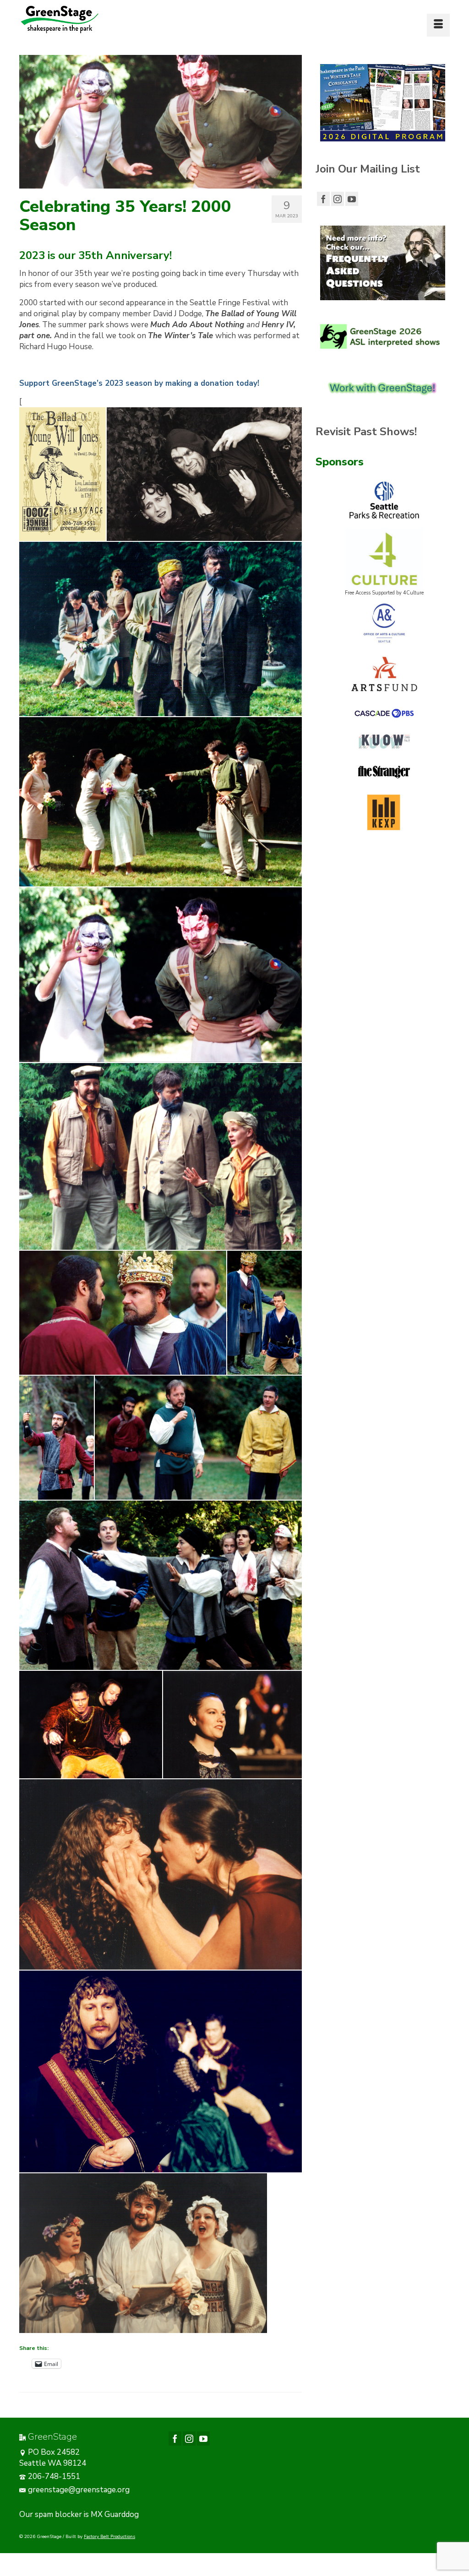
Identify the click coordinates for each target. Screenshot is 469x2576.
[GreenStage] (86, 19)
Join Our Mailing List (368, 169)
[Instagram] (338, 199)
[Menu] (438, 25)
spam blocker (58, 2514)
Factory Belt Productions (109, 2537)
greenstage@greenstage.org (79, 2490)
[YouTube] (352, 199)
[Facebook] (323, 199)
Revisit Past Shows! (366, 432)
